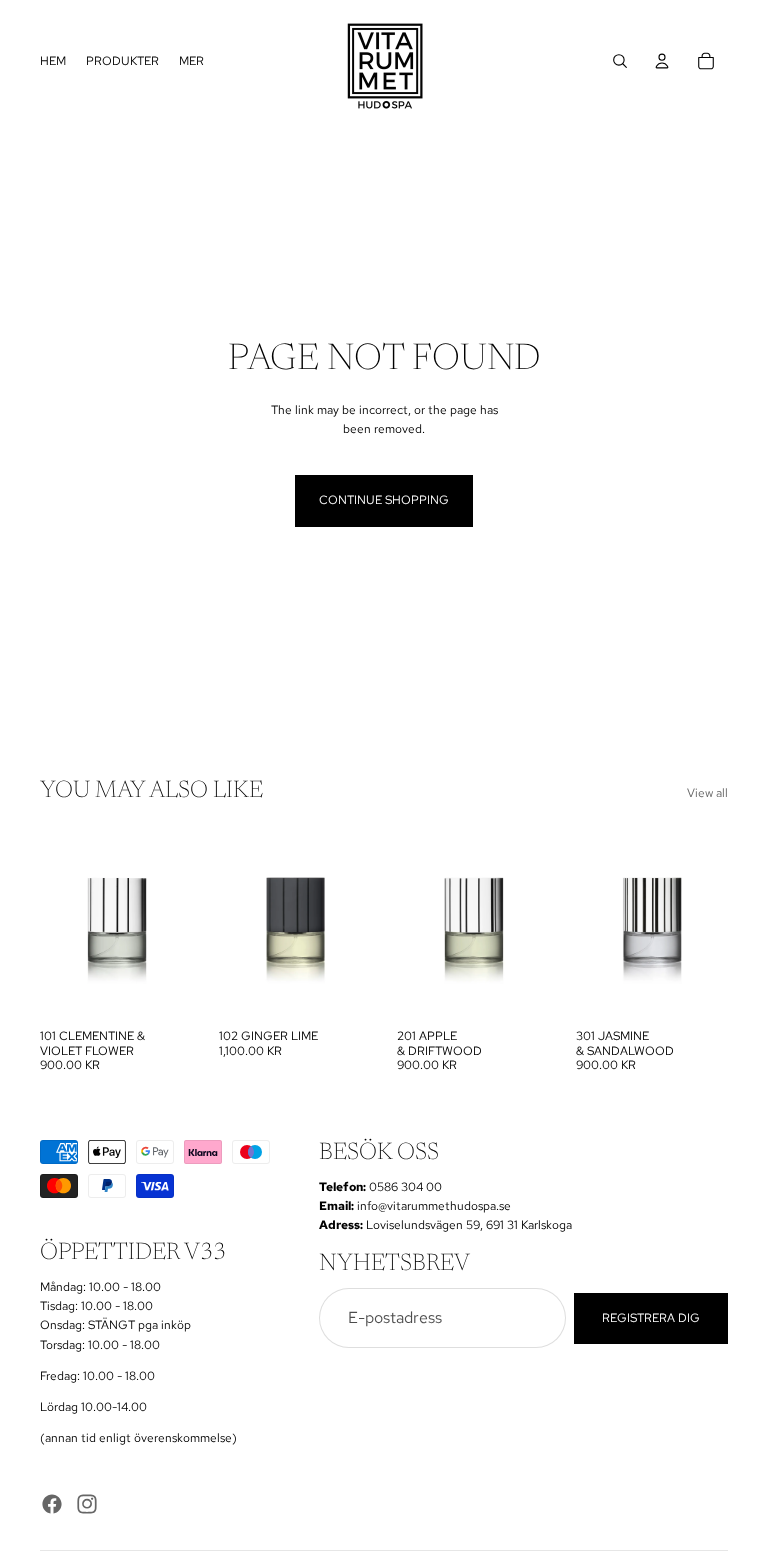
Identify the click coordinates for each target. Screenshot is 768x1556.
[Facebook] (52, 1504)
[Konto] (662, 61)
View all (707, 793)
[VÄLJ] (162, 989)
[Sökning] (620, 61)
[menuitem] (191, 61)
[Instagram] (87, 1504)
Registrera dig (651, 1318)
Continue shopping (384, 500)
